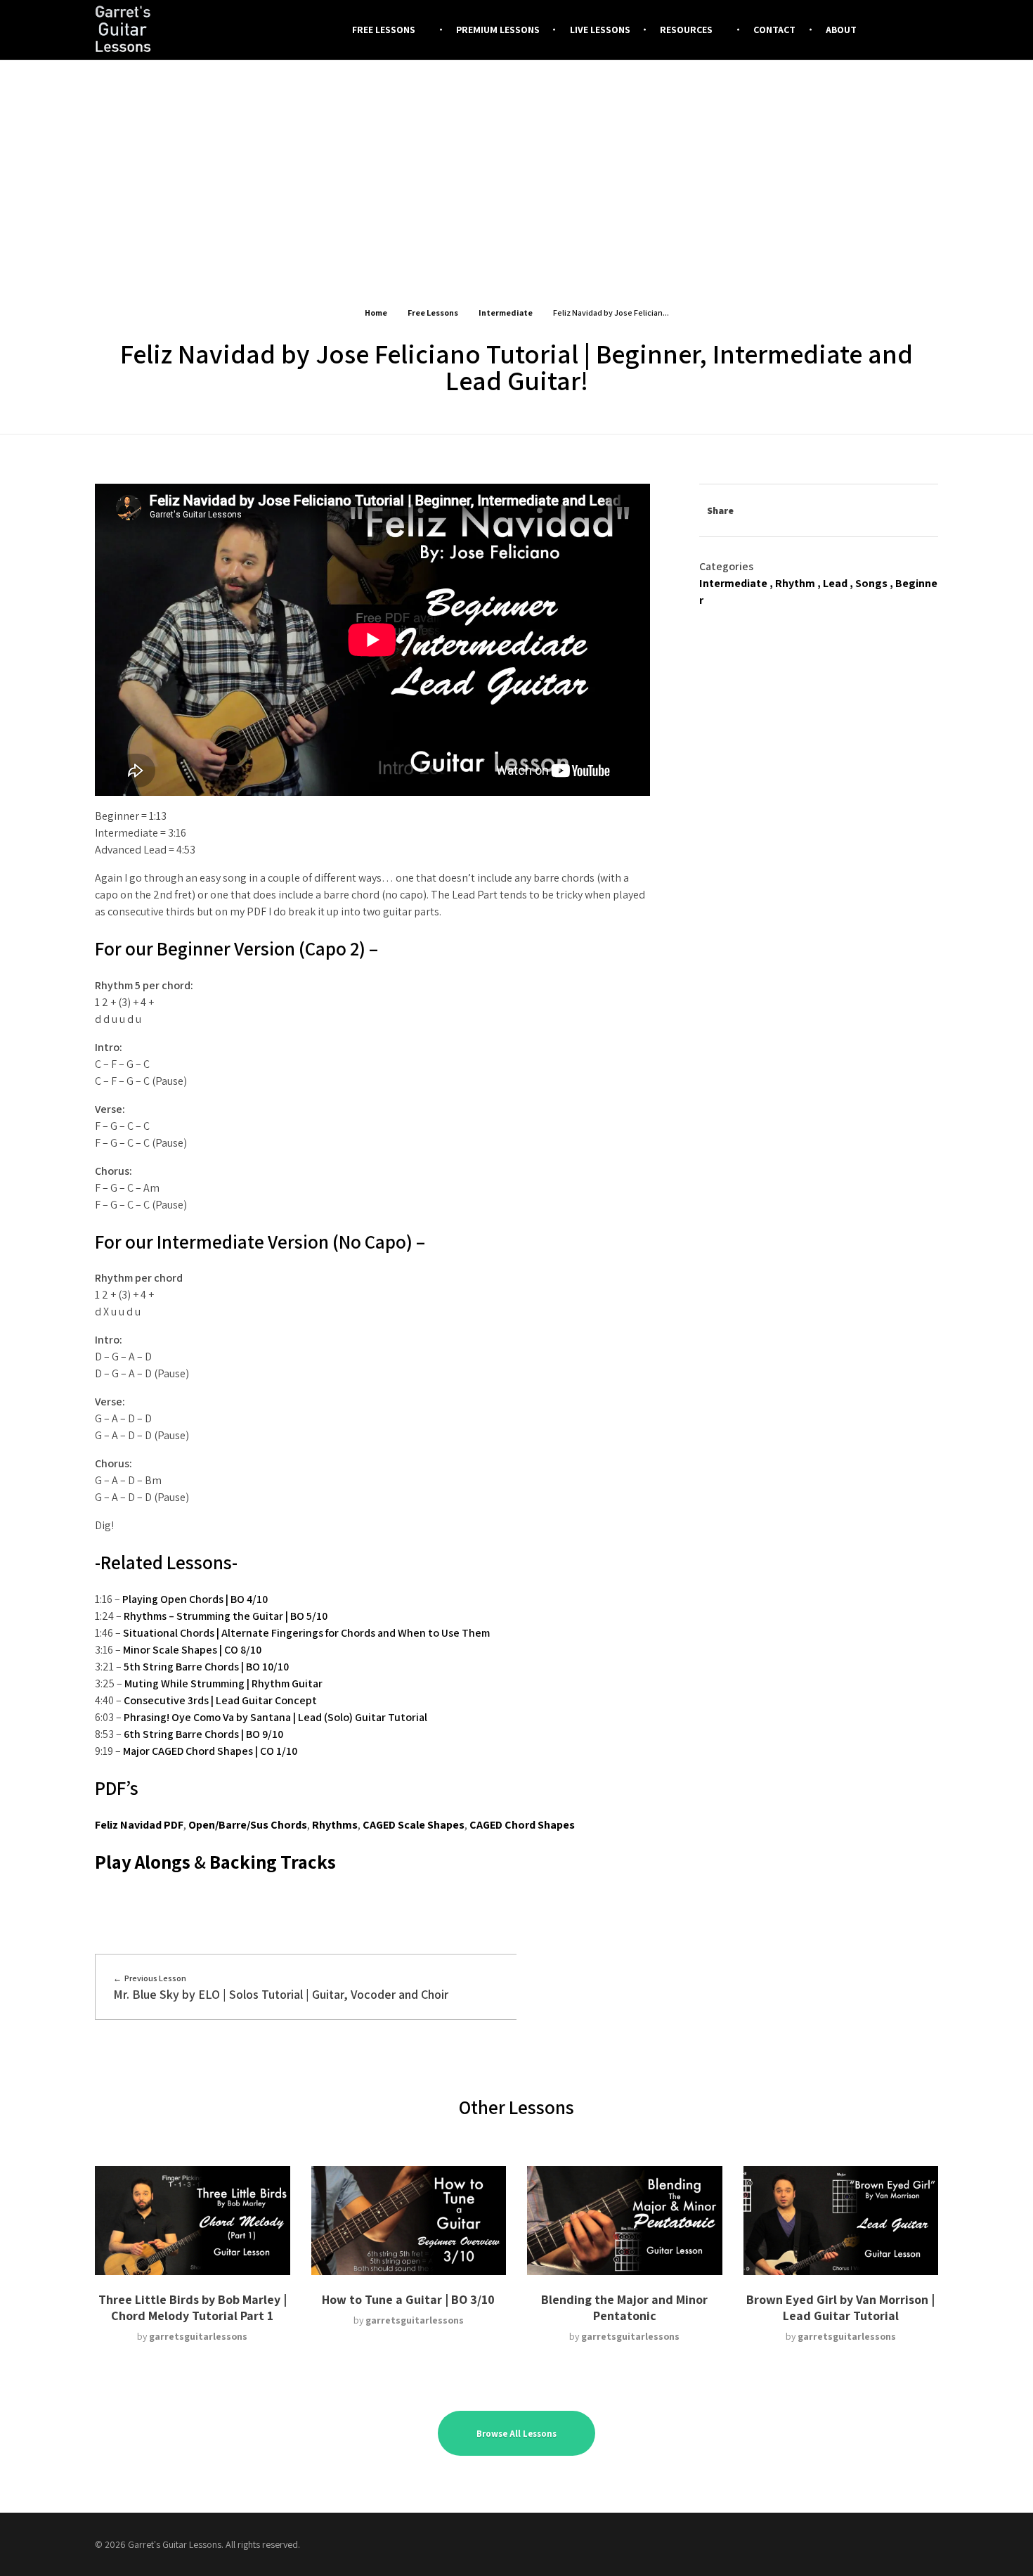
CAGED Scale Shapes (414, 1825)
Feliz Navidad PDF (139, 1825)
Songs (871, 583)
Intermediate (506, 313)
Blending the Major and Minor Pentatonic (624, 2307)
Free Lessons (433, 313)
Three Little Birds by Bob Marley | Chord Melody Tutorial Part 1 (193, 2307)
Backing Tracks (273, 1862)
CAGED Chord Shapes (522, 1825)
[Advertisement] (516, 168)
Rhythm (795, 583)
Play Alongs (143, 1862)
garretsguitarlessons (198, 2336)
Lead (835, 583)
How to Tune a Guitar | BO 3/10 (408, 2299)
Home (376, 313)
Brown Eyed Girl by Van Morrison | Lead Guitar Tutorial (840, 2307)
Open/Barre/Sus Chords (248, 1825)
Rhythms (335, 1825)
